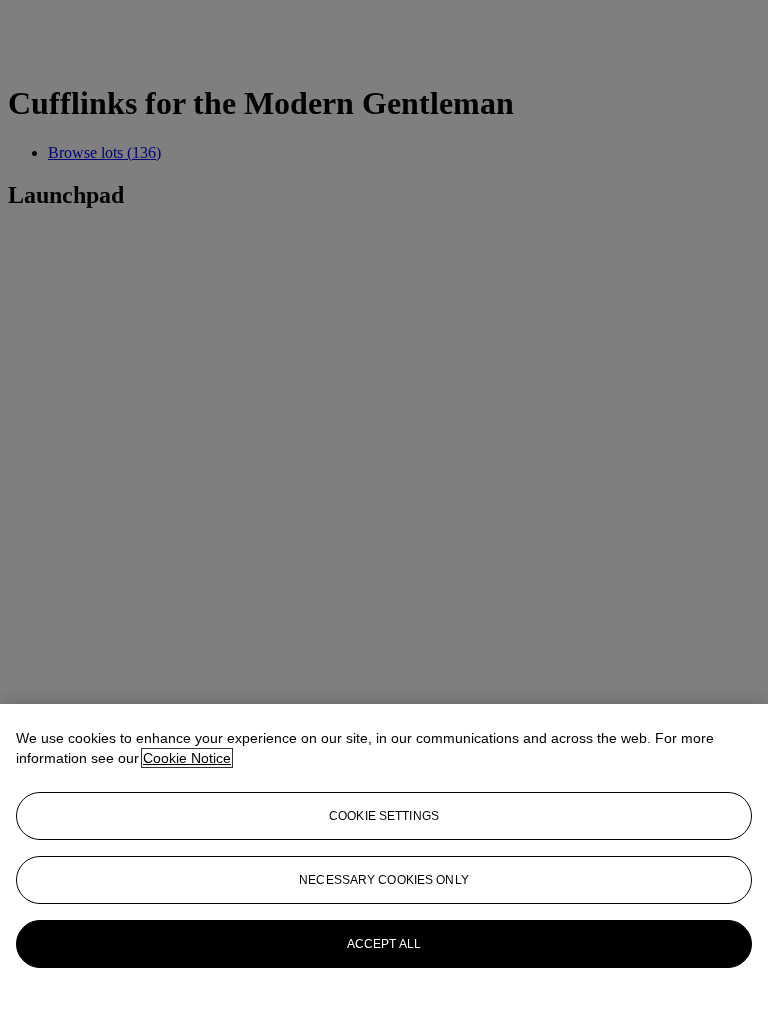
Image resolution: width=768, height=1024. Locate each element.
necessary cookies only (384, 880)
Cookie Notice (187, 758)
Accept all (384, 944)
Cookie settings (384, 816)
